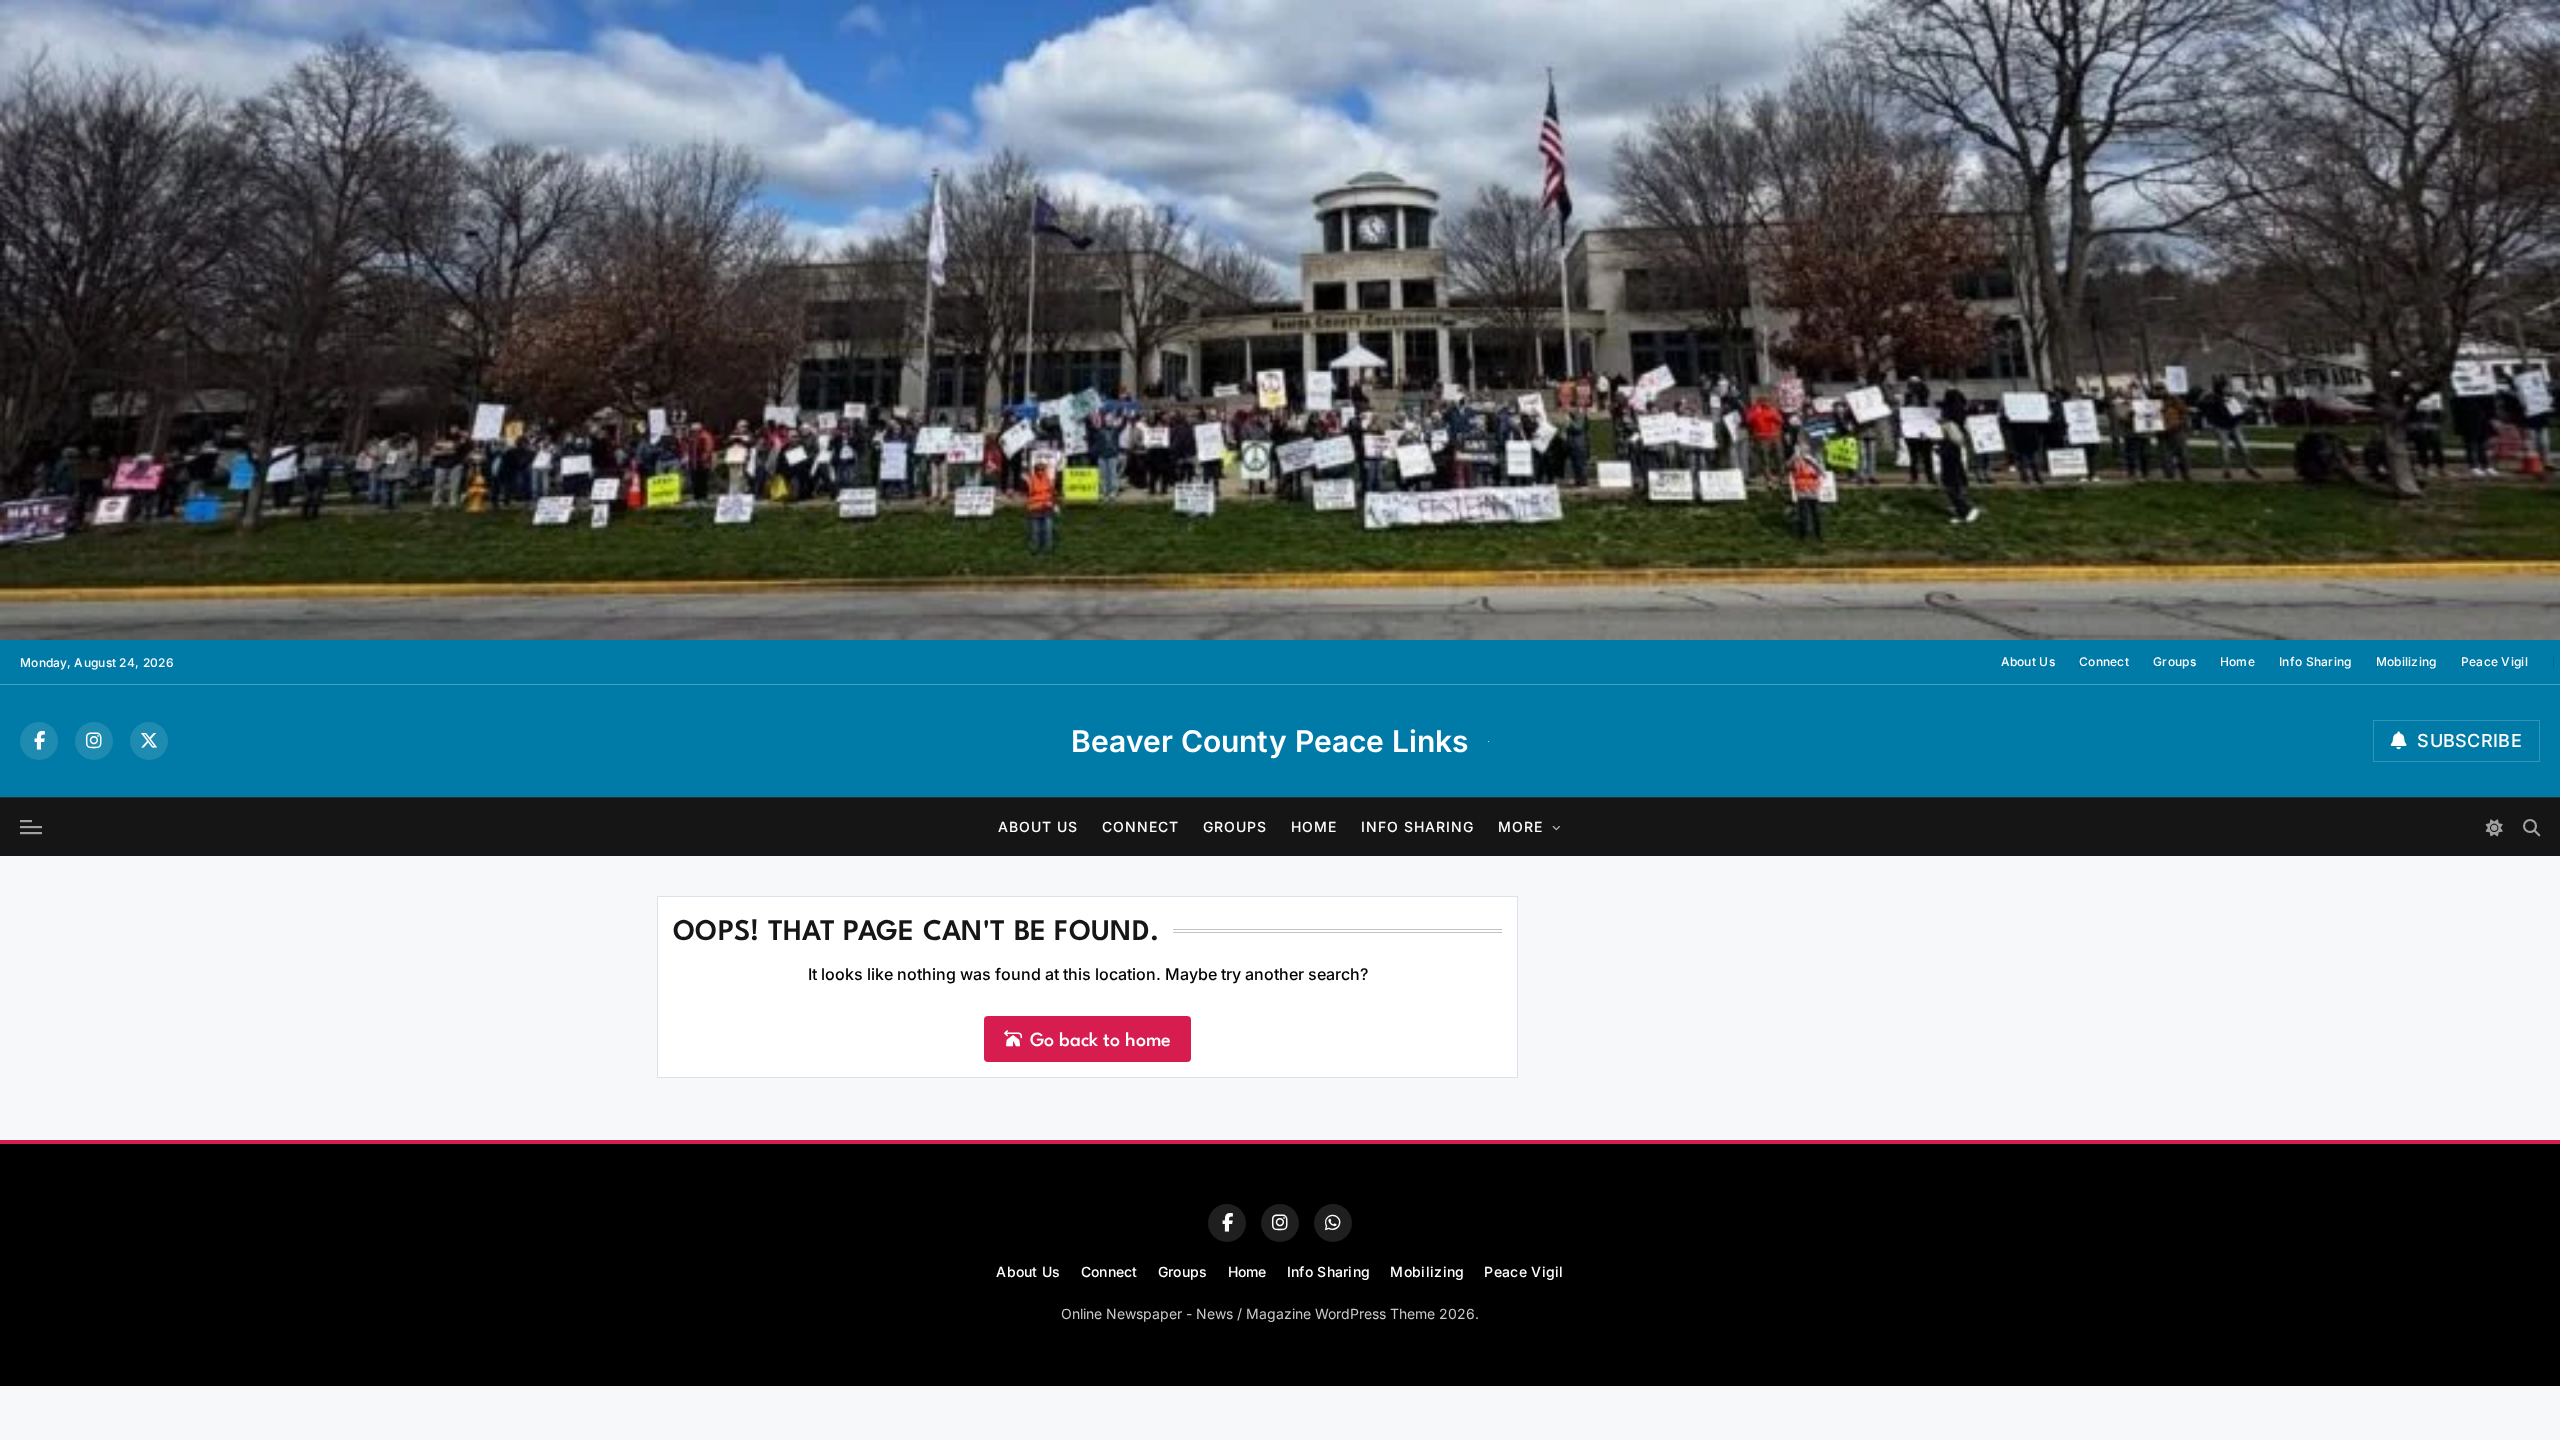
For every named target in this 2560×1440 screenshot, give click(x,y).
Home (2237, 661)
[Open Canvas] (31, 827)
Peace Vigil (2494, 661)
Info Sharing (2315, 661)
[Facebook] (39, 741)
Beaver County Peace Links (1269, 741)
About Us (2028, 661)
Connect (2104, 661)
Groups (2174, 661)
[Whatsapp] (1333, 1223)
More (1520, 826)
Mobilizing (2406, 661)
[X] (149, 741)
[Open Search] (2531, 827)
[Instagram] (94, 741)
